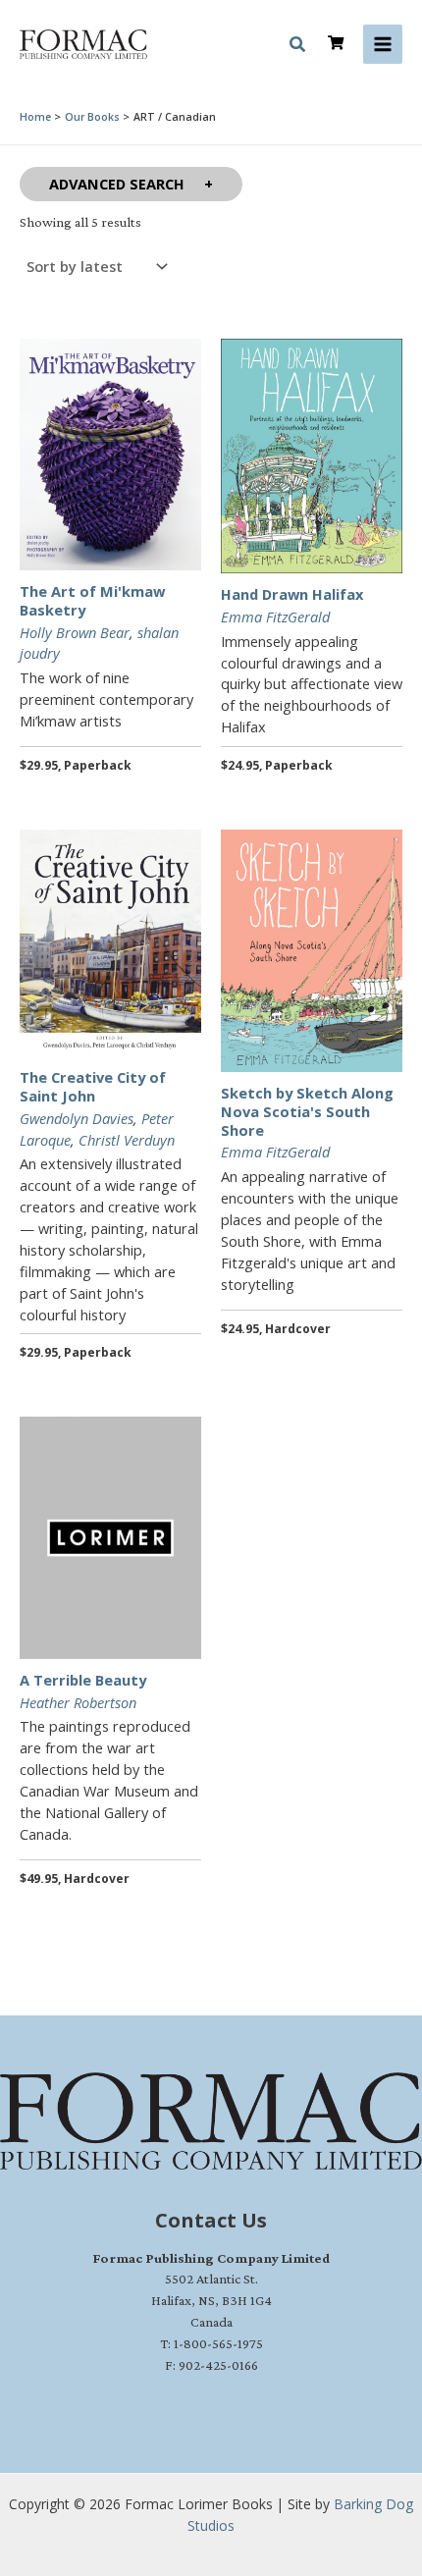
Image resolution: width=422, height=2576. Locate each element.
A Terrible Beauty (83, 1680)
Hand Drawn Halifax (292, 594)
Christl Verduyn (127, 1140)
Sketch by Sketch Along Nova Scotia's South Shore (307, 1111)
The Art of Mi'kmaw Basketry (92, 600)
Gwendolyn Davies (77, 1118)
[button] (298, 47)
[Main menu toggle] (383, 44)
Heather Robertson (78, 1702)
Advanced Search (117, 184)
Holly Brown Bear (75, 632)
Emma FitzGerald (275, 617)
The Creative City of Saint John (93, 1086)
